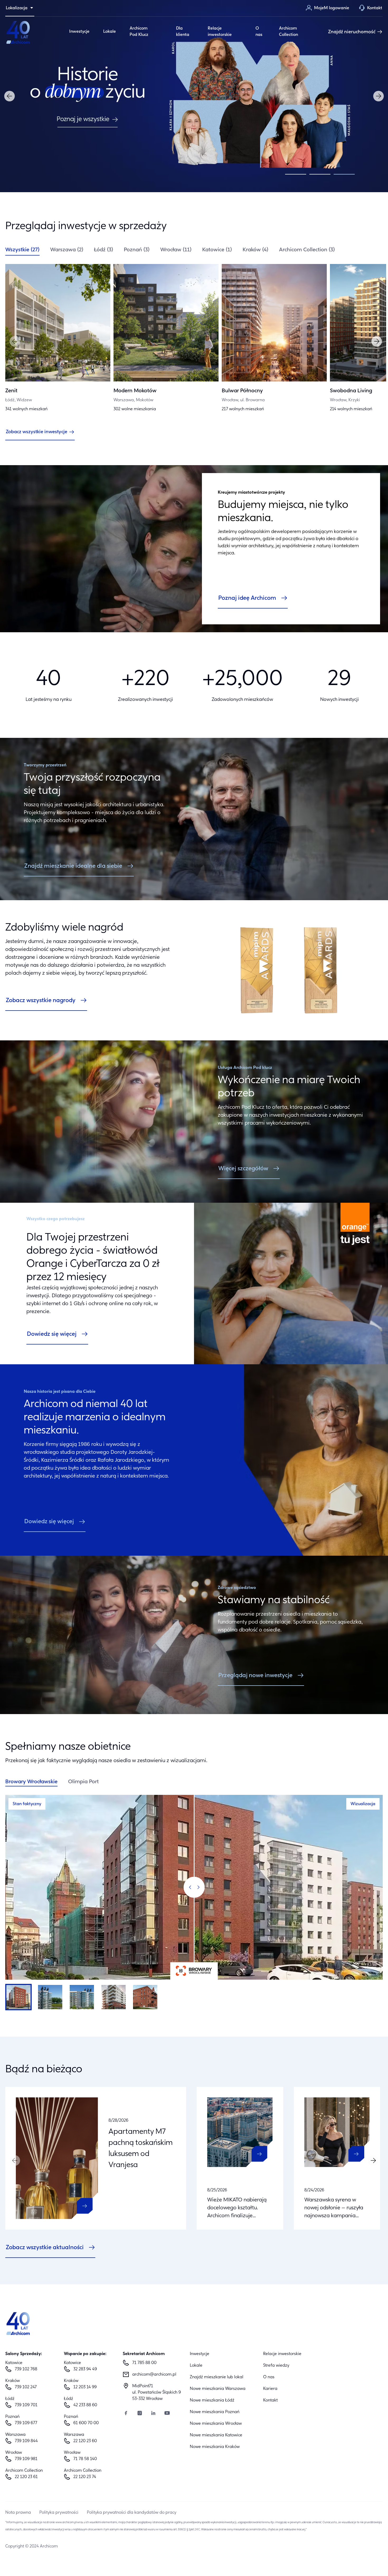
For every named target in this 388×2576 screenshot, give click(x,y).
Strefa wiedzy (276, 2366)
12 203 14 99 (85, 2387)
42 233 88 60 (85, 2405)
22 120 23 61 (26, 2477)
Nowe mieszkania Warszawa (218, 2389)
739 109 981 (26, 2459)
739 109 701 (26, 2405)
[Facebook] (126, 2414)
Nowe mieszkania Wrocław (216, 2424)
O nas (259, 32)
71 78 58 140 (85, 2459)
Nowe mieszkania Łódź (212, 2400)
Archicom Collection (288, 32)
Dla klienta (183, 32)
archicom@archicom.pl (154, 2375)
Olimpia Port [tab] (83, 1782)
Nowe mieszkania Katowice (216, 2435)
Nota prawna (18, 2513)
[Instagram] (140, 2414)
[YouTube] (167, 2414)
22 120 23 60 (85, 2441)
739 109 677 (26, 2423)
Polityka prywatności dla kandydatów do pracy (132, 2513)
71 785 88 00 (144, 2363)
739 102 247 (26, 2387)
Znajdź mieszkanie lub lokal (217, 2377)
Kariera (270, 2389)
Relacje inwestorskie (220, 32)
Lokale (110, 32)
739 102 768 (26, 2369)
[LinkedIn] (153, 2414)
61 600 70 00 (86, 2423)
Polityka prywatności (59, 2513)
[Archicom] (18, 32)
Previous (10, 96)
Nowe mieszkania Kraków (215, 2447)
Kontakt (270, 2400)
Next (378, 96)
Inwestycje (79, 32)
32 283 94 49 (85, 2369)
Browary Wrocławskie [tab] (31, 1782)
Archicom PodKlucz (139, 32)
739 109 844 (26, 2441)
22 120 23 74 (85, 2477)
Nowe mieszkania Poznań (215, 2412)
